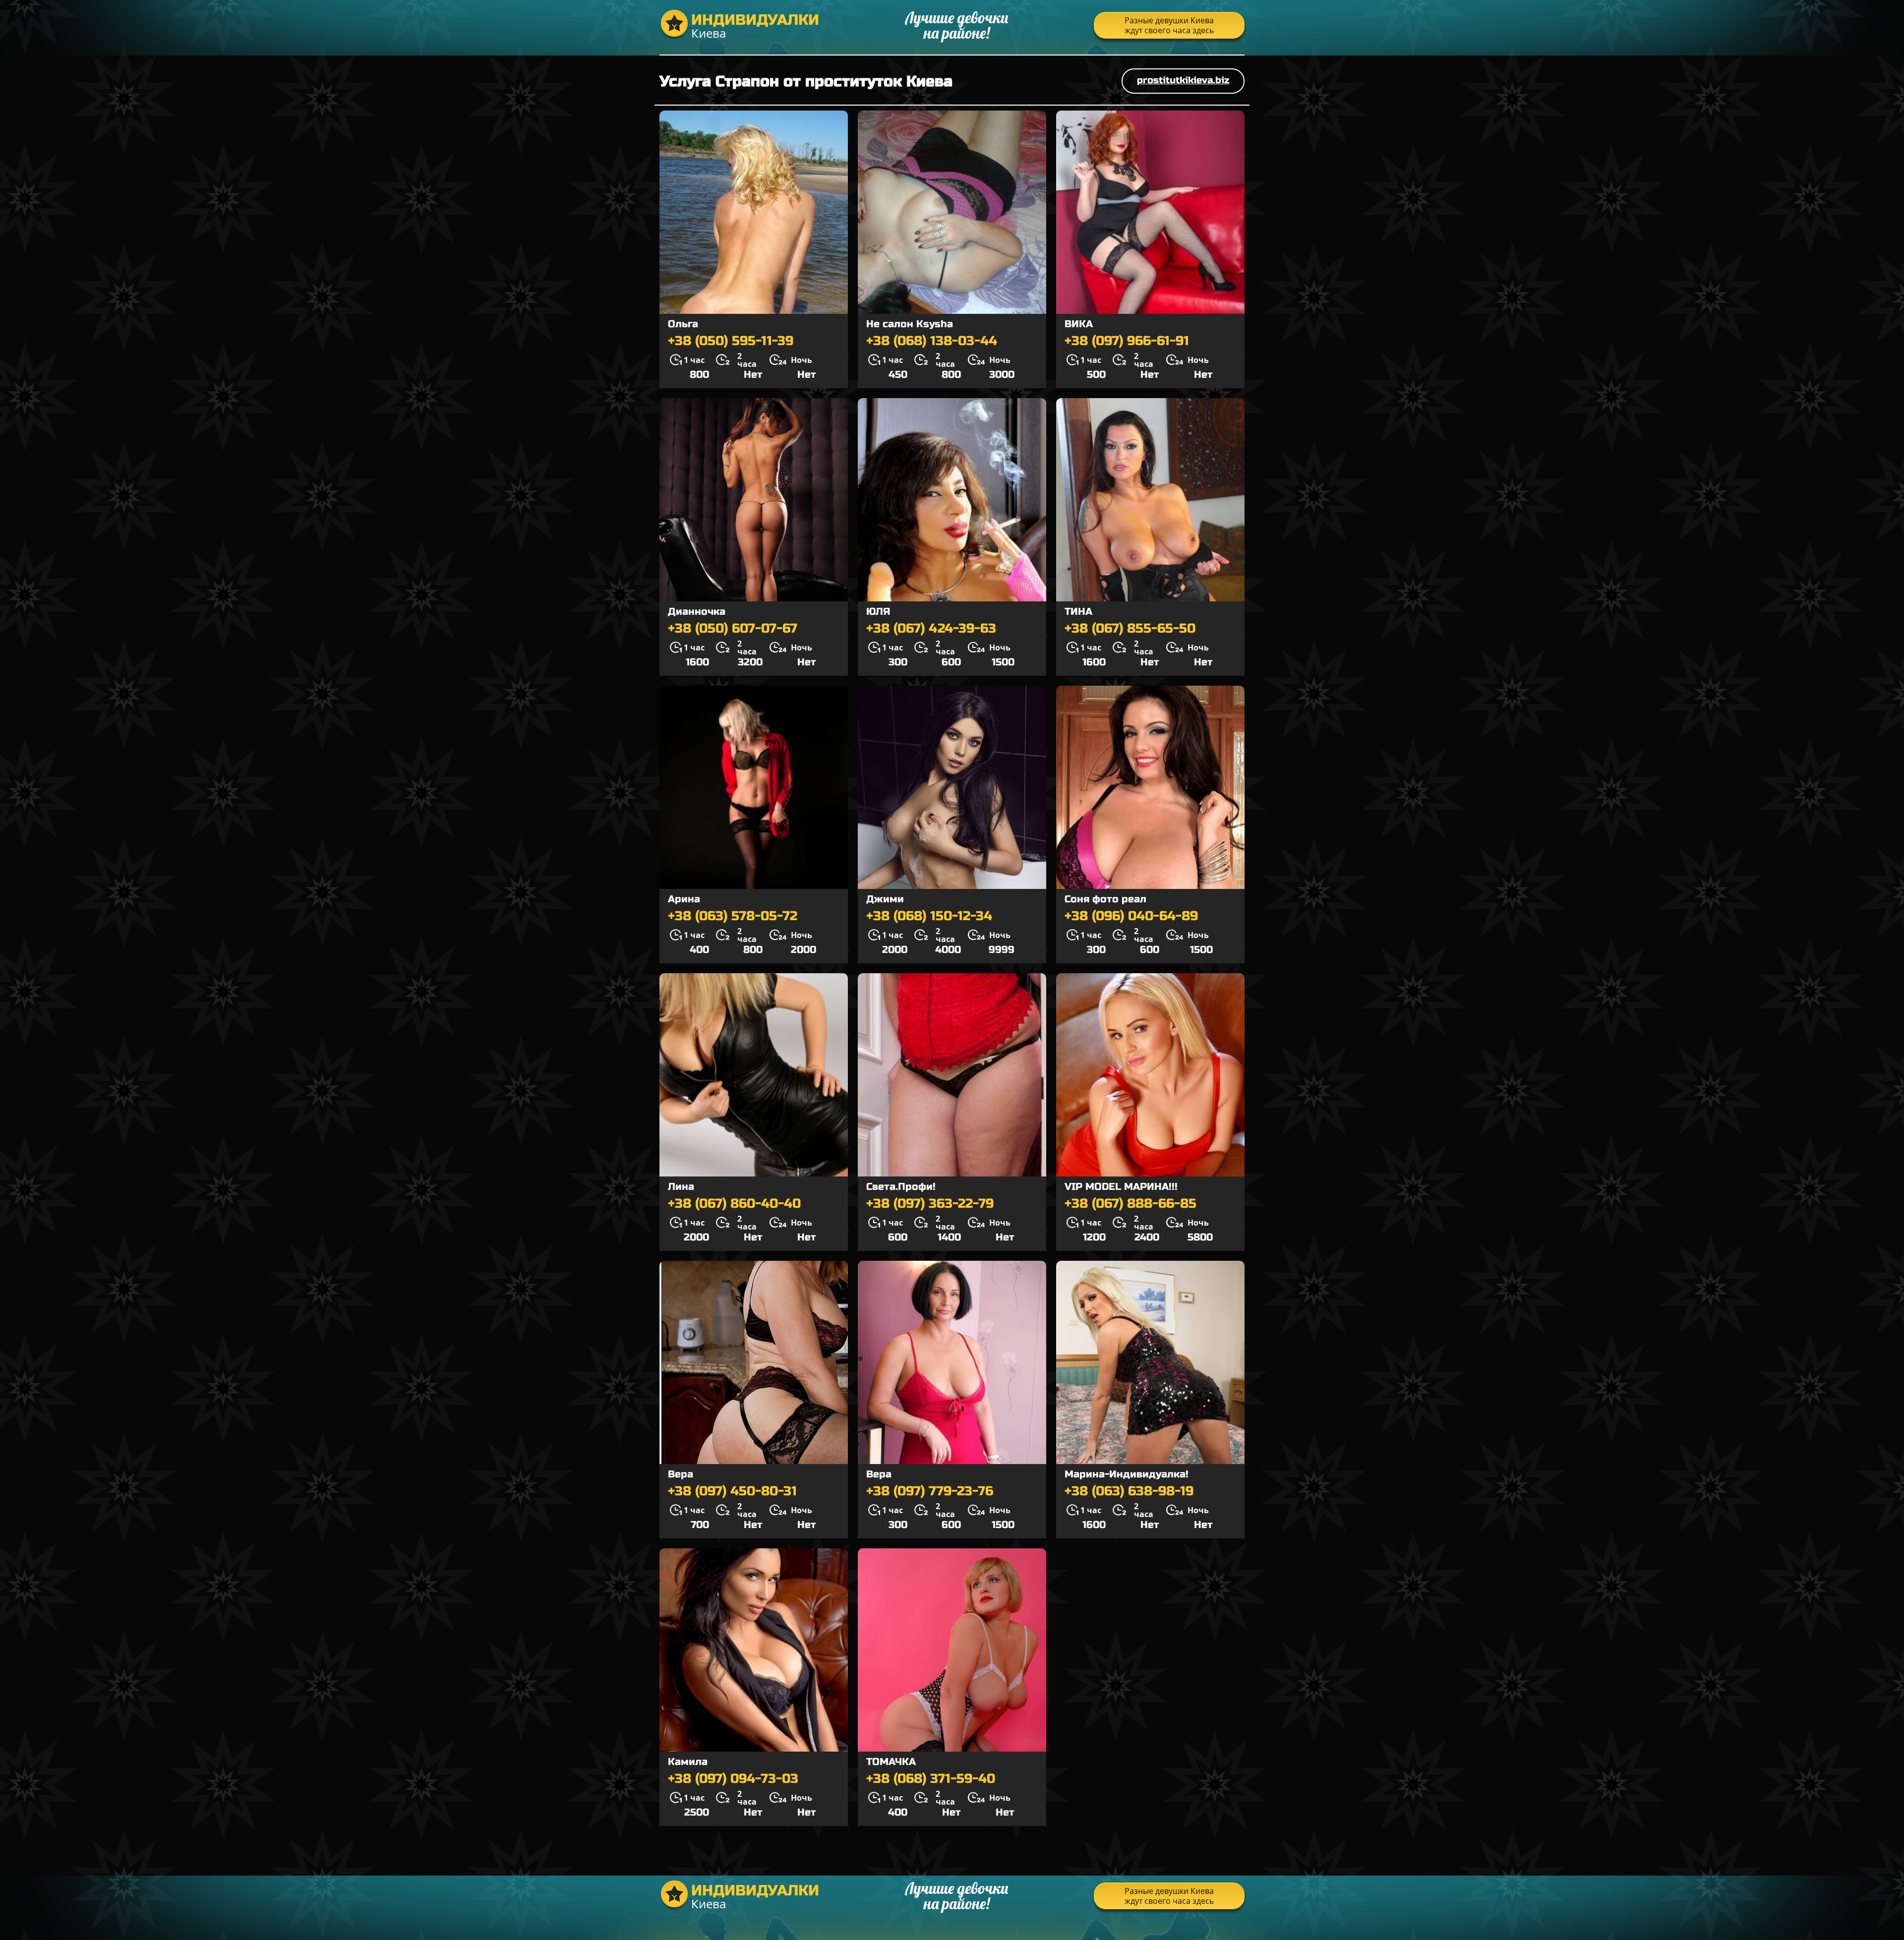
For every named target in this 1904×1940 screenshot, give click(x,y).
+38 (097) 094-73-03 (733, 1779)
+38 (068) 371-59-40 (931, 1779)
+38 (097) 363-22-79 (930, 1204)
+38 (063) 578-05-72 (733, 916)
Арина (684, 899)
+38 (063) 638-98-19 (1129, 1491)
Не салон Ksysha (910, 324)
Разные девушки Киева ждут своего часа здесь (1169, 25)
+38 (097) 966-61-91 (1127, 341)
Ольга (683, 324)
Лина (681, 1187)
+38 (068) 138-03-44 (932, 341)
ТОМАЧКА (891, 1762)
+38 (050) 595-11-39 (731, 341)
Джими (885, 899)
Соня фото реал (1105, 899)
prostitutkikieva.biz (1183, 80)
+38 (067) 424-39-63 (931, 629)
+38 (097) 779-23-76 (930, 1491)
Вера (681, 1474)
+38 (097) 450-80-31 (732, 1491)
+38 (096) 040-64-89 (1131, 916)
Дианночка (697, 612)
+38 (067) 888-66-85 (1130, 1204)
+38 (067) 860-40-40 (734, 1204)
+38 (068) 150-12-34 (929, 916)
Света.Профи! (901, 1187)
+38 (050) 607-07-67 (733, 629)
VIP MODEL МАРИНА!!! (1121, 1187)
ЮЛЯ (878, 612)
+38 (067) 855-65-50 (1130, 629)
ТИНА (1078, 612)
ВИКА (1079, 324)
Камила (688, 1762)
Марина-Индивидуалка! (1127, 1474)
